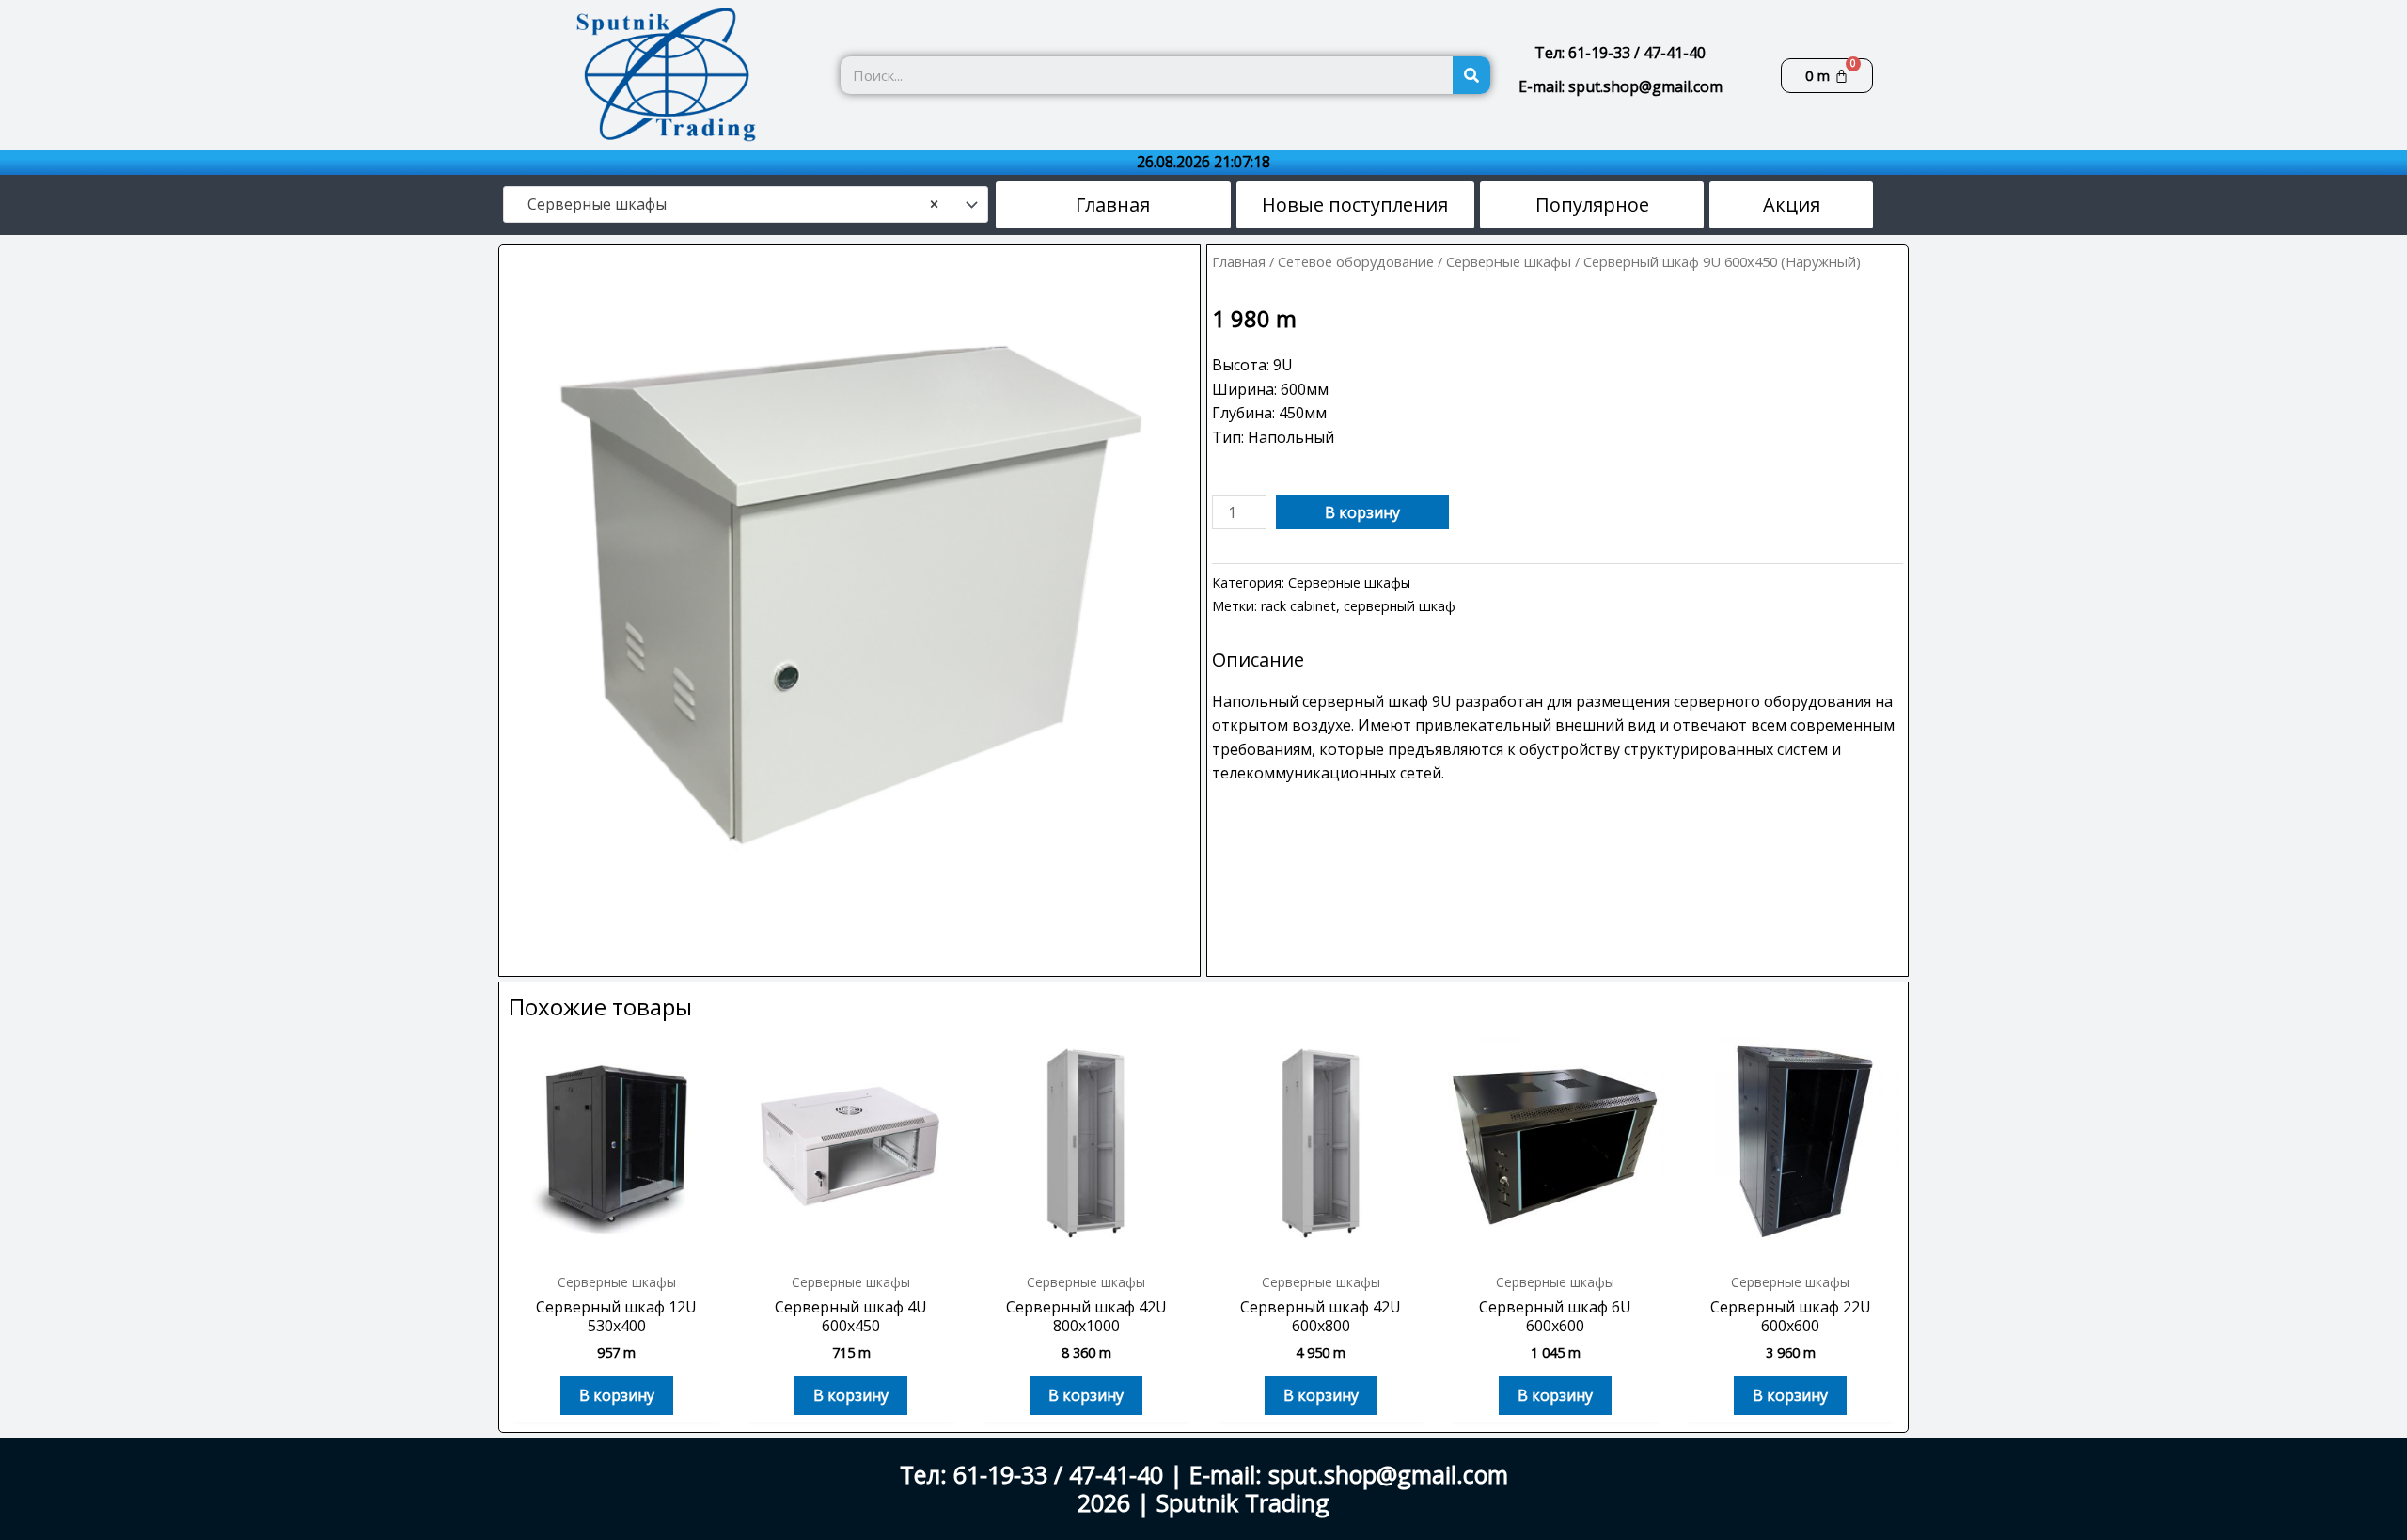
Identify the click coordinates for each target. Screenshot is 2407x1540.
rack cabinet (1298, 606)
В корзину (1362, 512)
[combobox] (746, 205)
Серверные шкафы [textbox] (727, 204)
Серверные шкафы (1509, 261)
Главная (1239, 261)
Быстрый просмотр (617, 1243)
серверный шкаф (1400, 606)
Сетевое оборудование (1356, 261)
